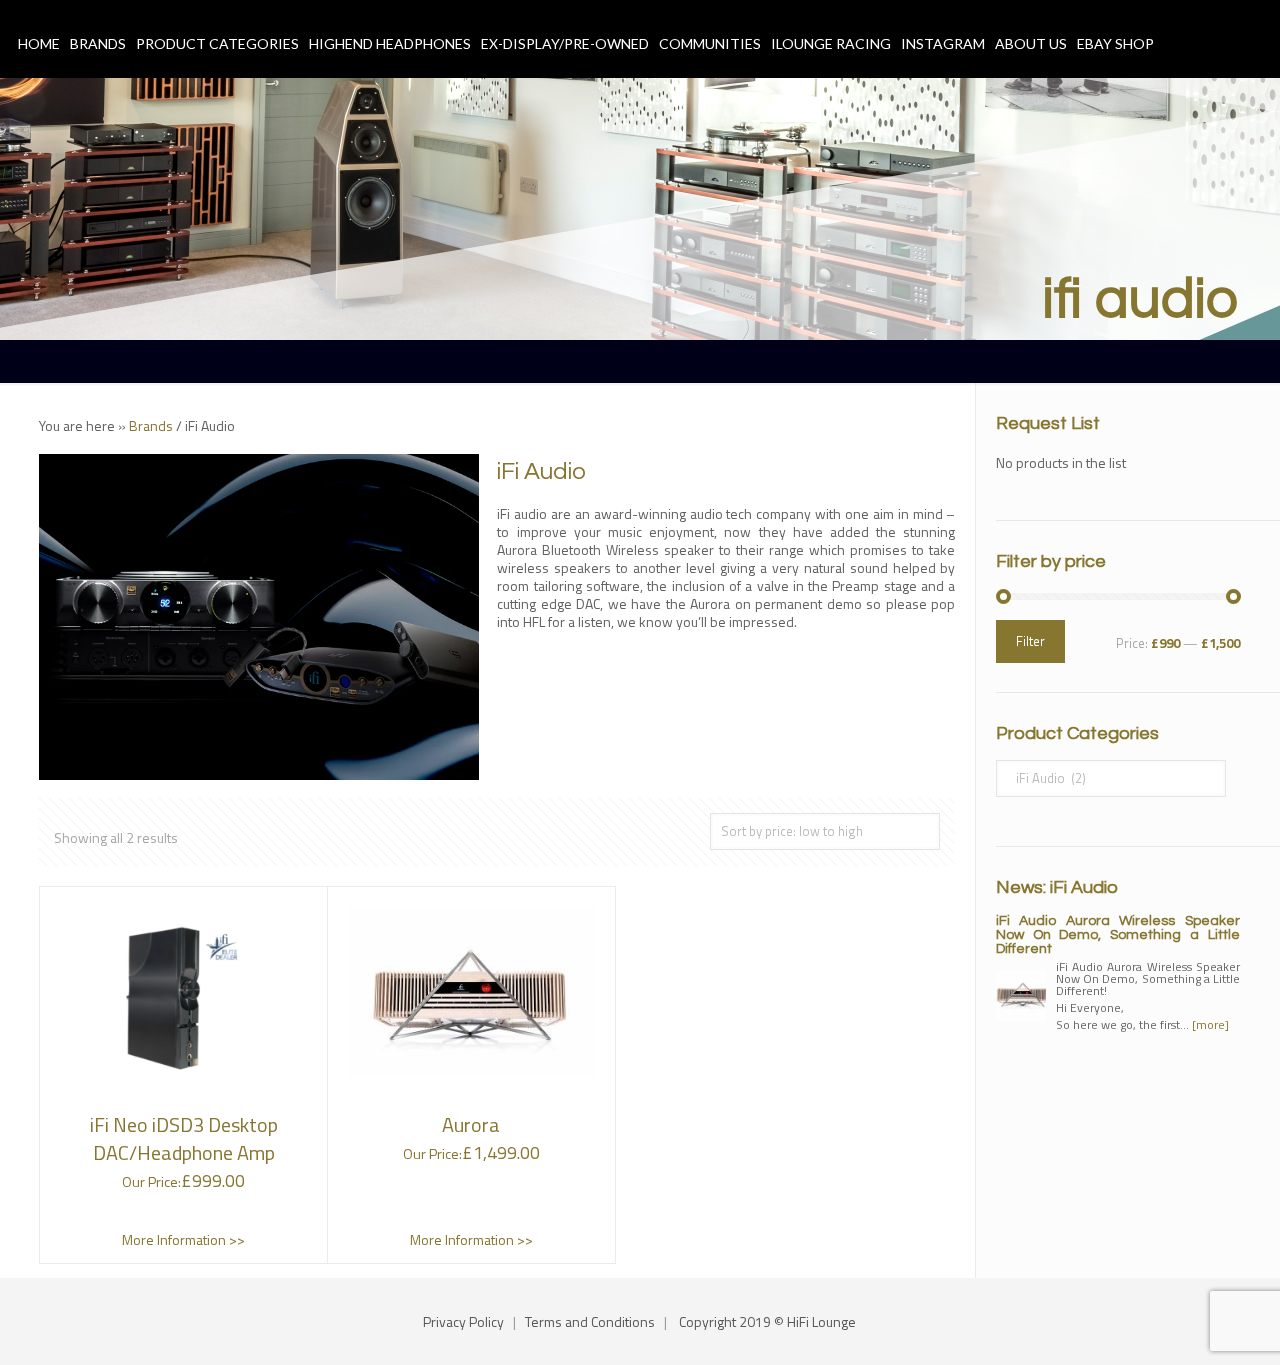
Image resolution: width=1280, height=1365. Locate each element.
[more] (1210, 1024)
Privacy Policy (463, 1321)
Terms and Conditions (590, 1321)
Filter (1030, 641)
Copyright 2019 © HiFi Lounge (767, 1321)
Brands (151, 425)
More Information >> (183, 1239)
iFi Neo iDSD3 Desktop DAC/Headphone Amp (184, 1138)
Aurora (471, 1124)
